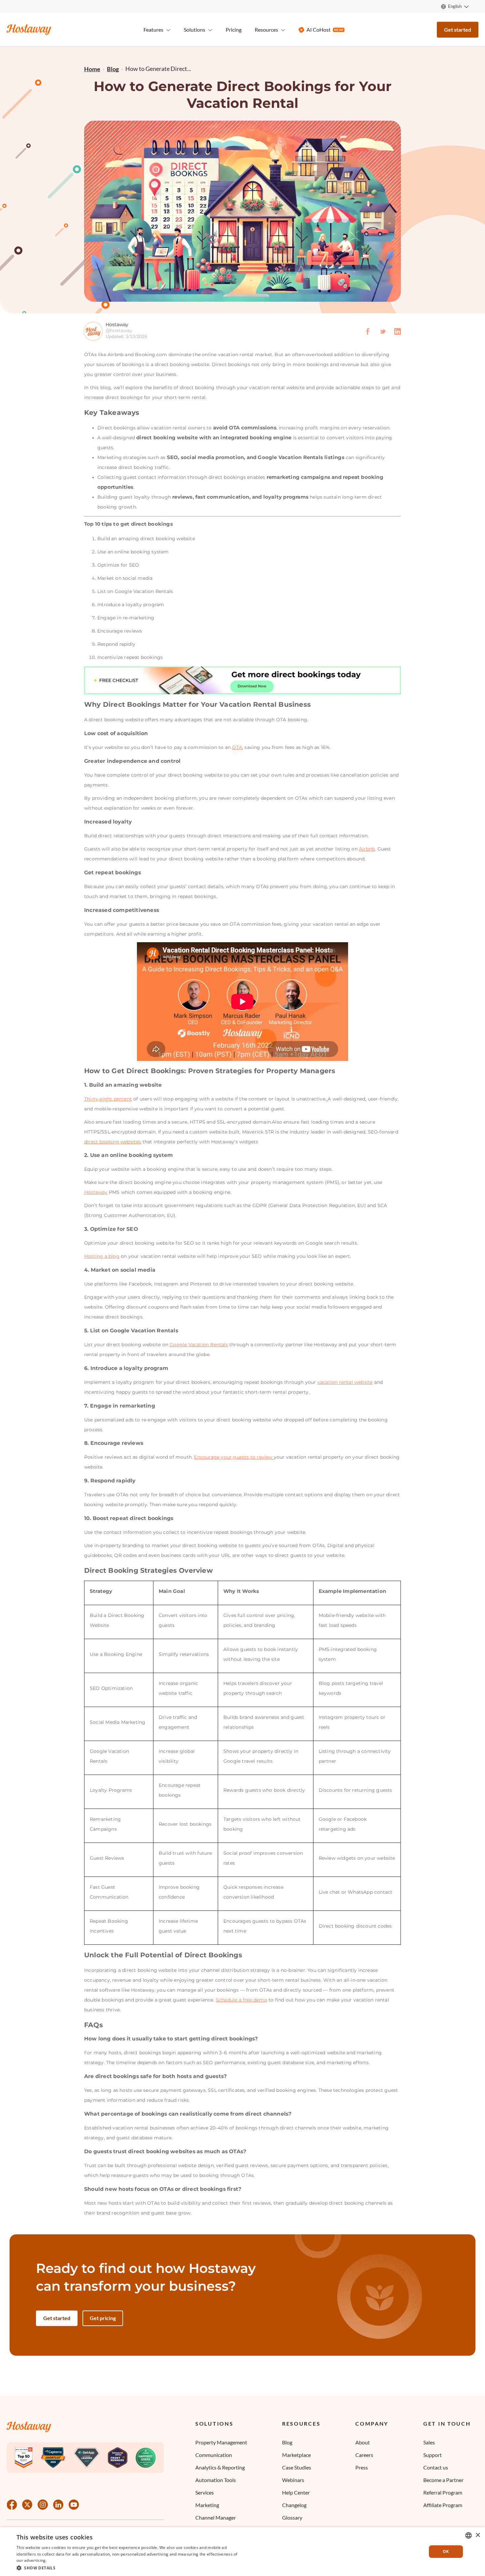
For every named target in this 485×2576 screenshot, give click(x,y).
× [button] (478, 2535)
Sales (429, 2442)
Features (153, 30)
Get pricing (103, 2318)
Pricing (234, 30)
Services (205, 2492)
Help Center (296, 2492)
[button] (129, 2567)
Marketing (207, 2505)
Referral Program (443, 2492)
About (363, 2442)
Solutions (214, 2424)
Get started (458, 30)
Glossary (292, 2517)
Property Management (221, 2442)
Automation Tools (216, 2480)
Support (433, 2455)
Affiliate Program (443, 2505)
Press (362, 2467)
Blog (287, 2442)
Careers (364, 2455)
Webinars (293, 2480)
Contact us (436, 2467)
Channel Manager (216, 2517)
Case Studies (297, 2467)
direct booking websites (113, 1142)
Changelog (294, 2505)
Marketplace (296, 2455)
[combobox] (469, 2535)
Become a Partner (443, 2480)
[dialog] (242, 2552)
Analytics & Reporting (220, 2467)
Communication (214, 2455)
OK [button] (446, 2551)
